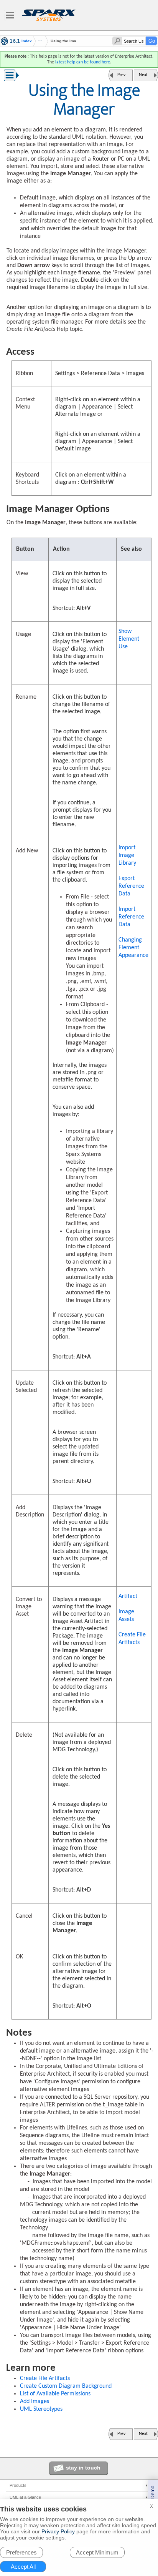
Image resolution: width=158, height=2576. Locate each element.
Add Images (35, 2402)
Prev (121, 75)
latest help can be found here (83, 62)
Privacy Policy (58, 2531)
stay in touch (83, 2468)
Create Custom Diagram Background (66, 2386)
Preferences (21, 2552)
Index (27, 41)
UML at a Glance (25, 2497)
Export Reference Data (131, 886)
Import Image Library (127, 855)
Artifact (128, 1596)
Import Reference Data (131, 917)
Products (18, 2485)
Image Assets (126, 1616)
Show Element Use (129, 639)
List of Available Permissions (55, 2394)
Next (143, 75)
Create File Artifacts (132, 1639)
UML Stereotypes (41, 2409)
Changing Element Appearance (133, 948)
